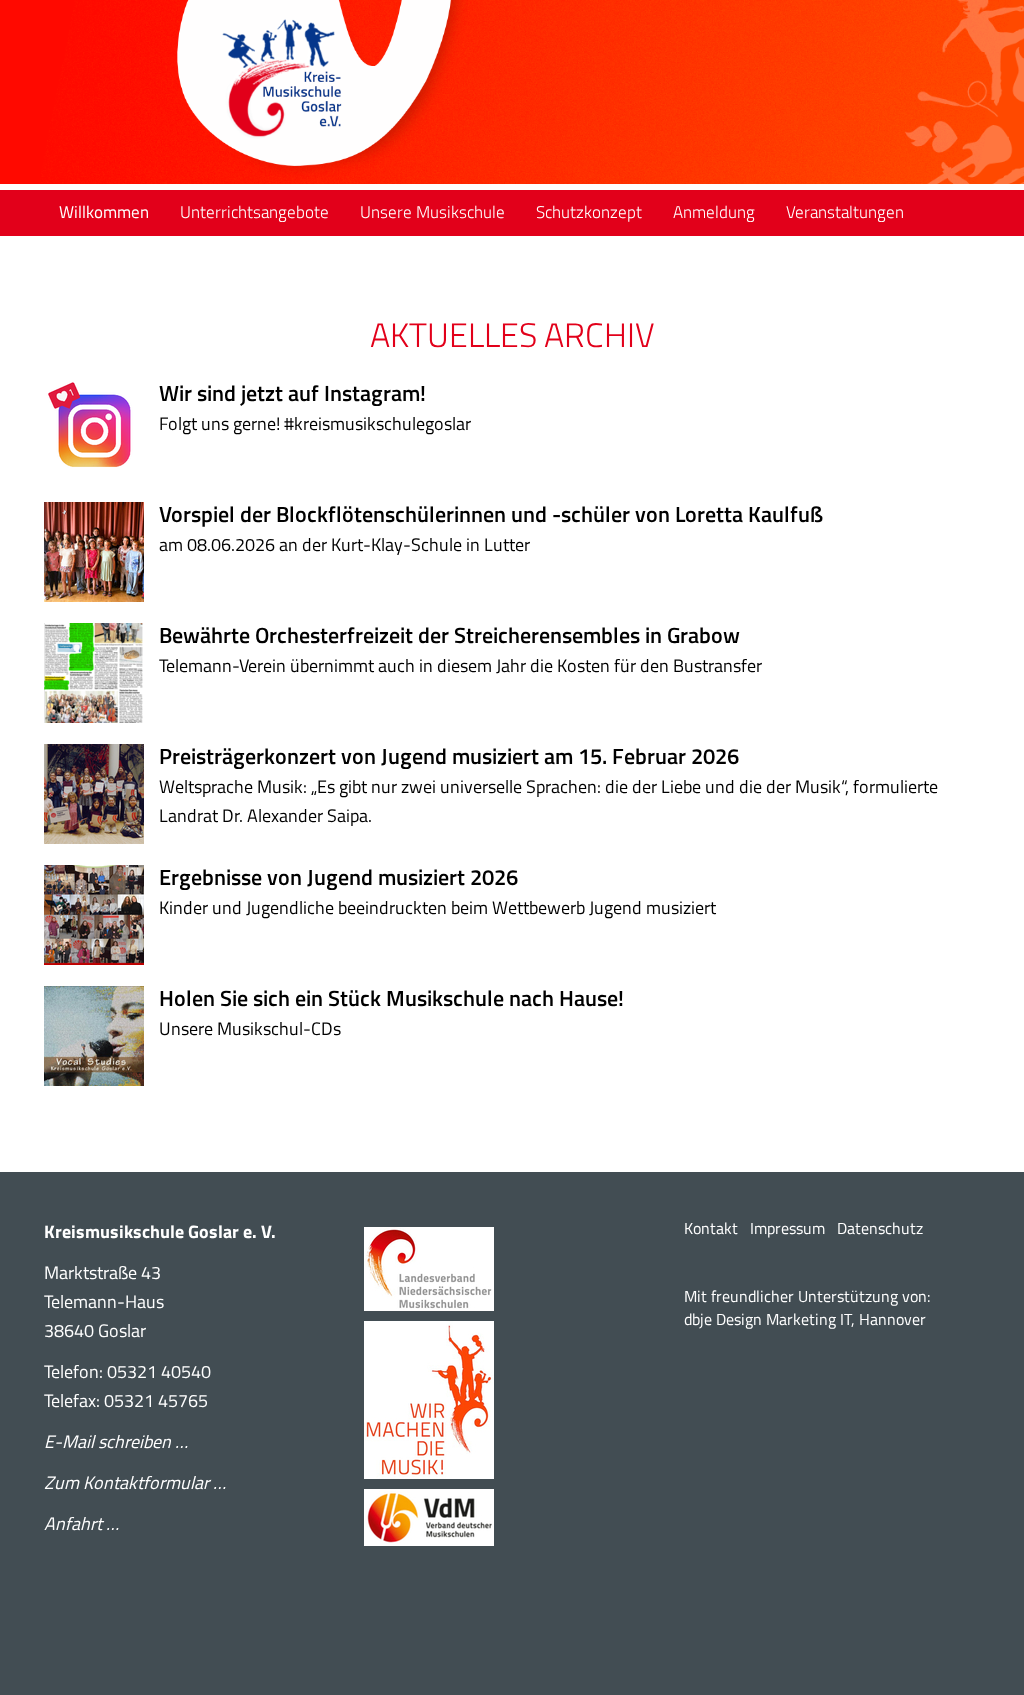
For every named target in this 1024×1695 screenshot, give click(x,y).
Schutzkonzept (589, 212)
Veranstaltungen (845, 212)
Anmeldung (714, 212)
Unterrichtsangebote (254, 212)
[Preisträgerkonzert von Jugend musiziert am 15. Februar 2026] (101, 794)
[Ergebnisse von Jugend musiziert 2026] (101, 915)
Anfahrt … (81, 1523)
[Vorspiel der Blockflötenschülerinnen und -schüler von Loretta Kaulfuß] (101, 552)
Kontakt (711, 1228)
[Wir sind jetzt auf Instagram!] (101, 431)
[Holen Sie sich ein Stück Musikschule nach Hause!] (101, 1036)
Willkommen (104, 212)
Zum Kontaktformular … (135, 1482)
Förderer (90, 256)
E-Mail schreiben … (116, 1441)
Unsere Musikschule (432, 212)
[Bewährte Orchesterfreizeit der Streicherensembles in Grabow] (101, 673)
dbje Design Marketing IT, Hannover (805, 1319)
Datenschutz (880, 1228)
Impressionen (202, 256)
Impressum (787, 1228)
